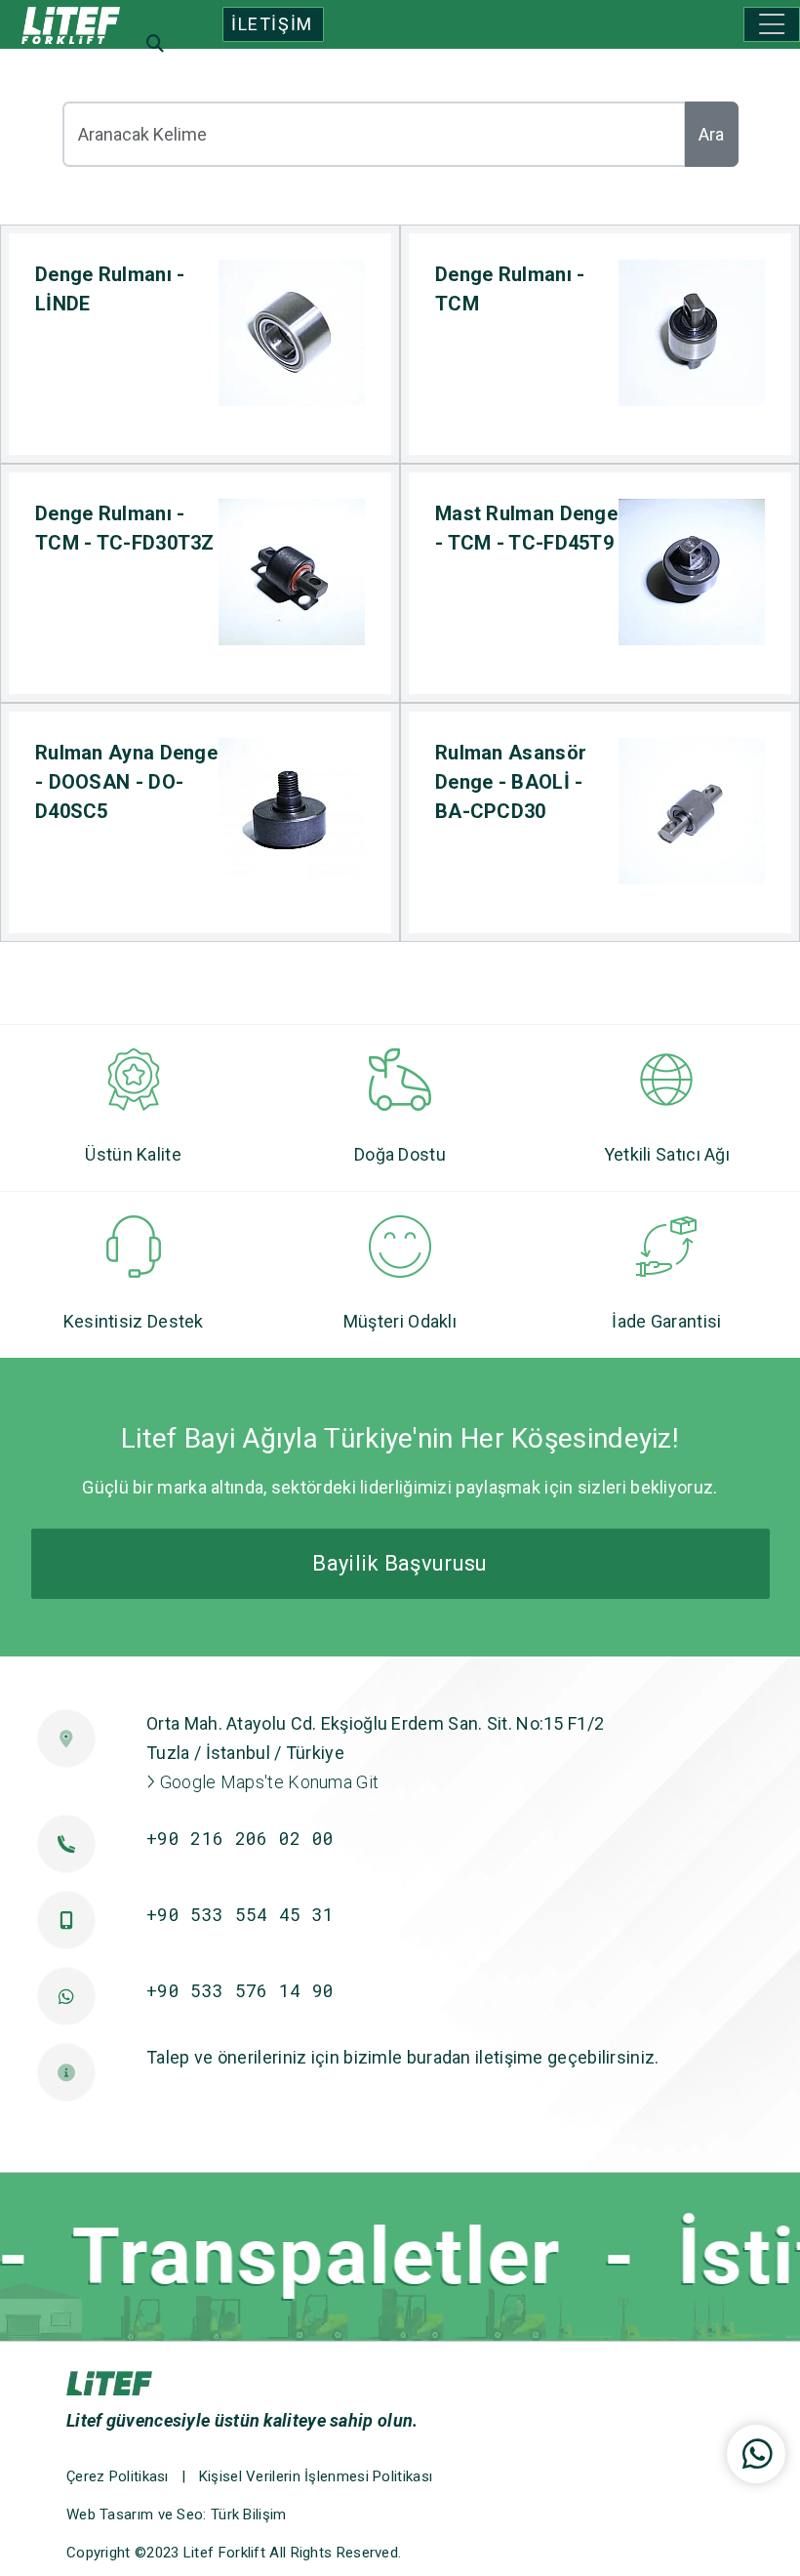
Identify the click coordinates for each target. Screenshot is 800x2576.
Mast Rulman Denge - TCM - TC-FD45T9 (526, 528)
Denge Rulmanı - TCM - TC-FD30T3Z (125, 528)
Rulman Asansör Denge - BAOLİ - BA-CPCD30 (511, 782)
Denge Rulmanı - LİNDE (110, 289)
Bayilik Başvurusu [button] (400, 1563)
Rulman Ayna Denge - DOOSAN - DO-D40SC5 (126, 782)
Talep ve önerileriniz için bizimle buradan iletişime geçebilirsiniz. (402, 2057)
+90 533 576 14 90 (240, 1990)
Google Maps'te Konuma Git (267, 1782)
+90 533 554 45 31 (240, 1914)
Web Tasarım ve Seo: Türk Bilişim (177, 2515)
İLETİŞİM (272, 24)
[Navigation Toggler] (772, 24)
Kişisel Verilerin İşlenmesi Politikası (316, 2476)
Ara (711, 134)
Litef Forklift (224, 2553)
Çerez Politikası (118, 2476)
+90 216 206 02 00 (240, 1838)
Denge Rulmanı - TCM (510, 289)
